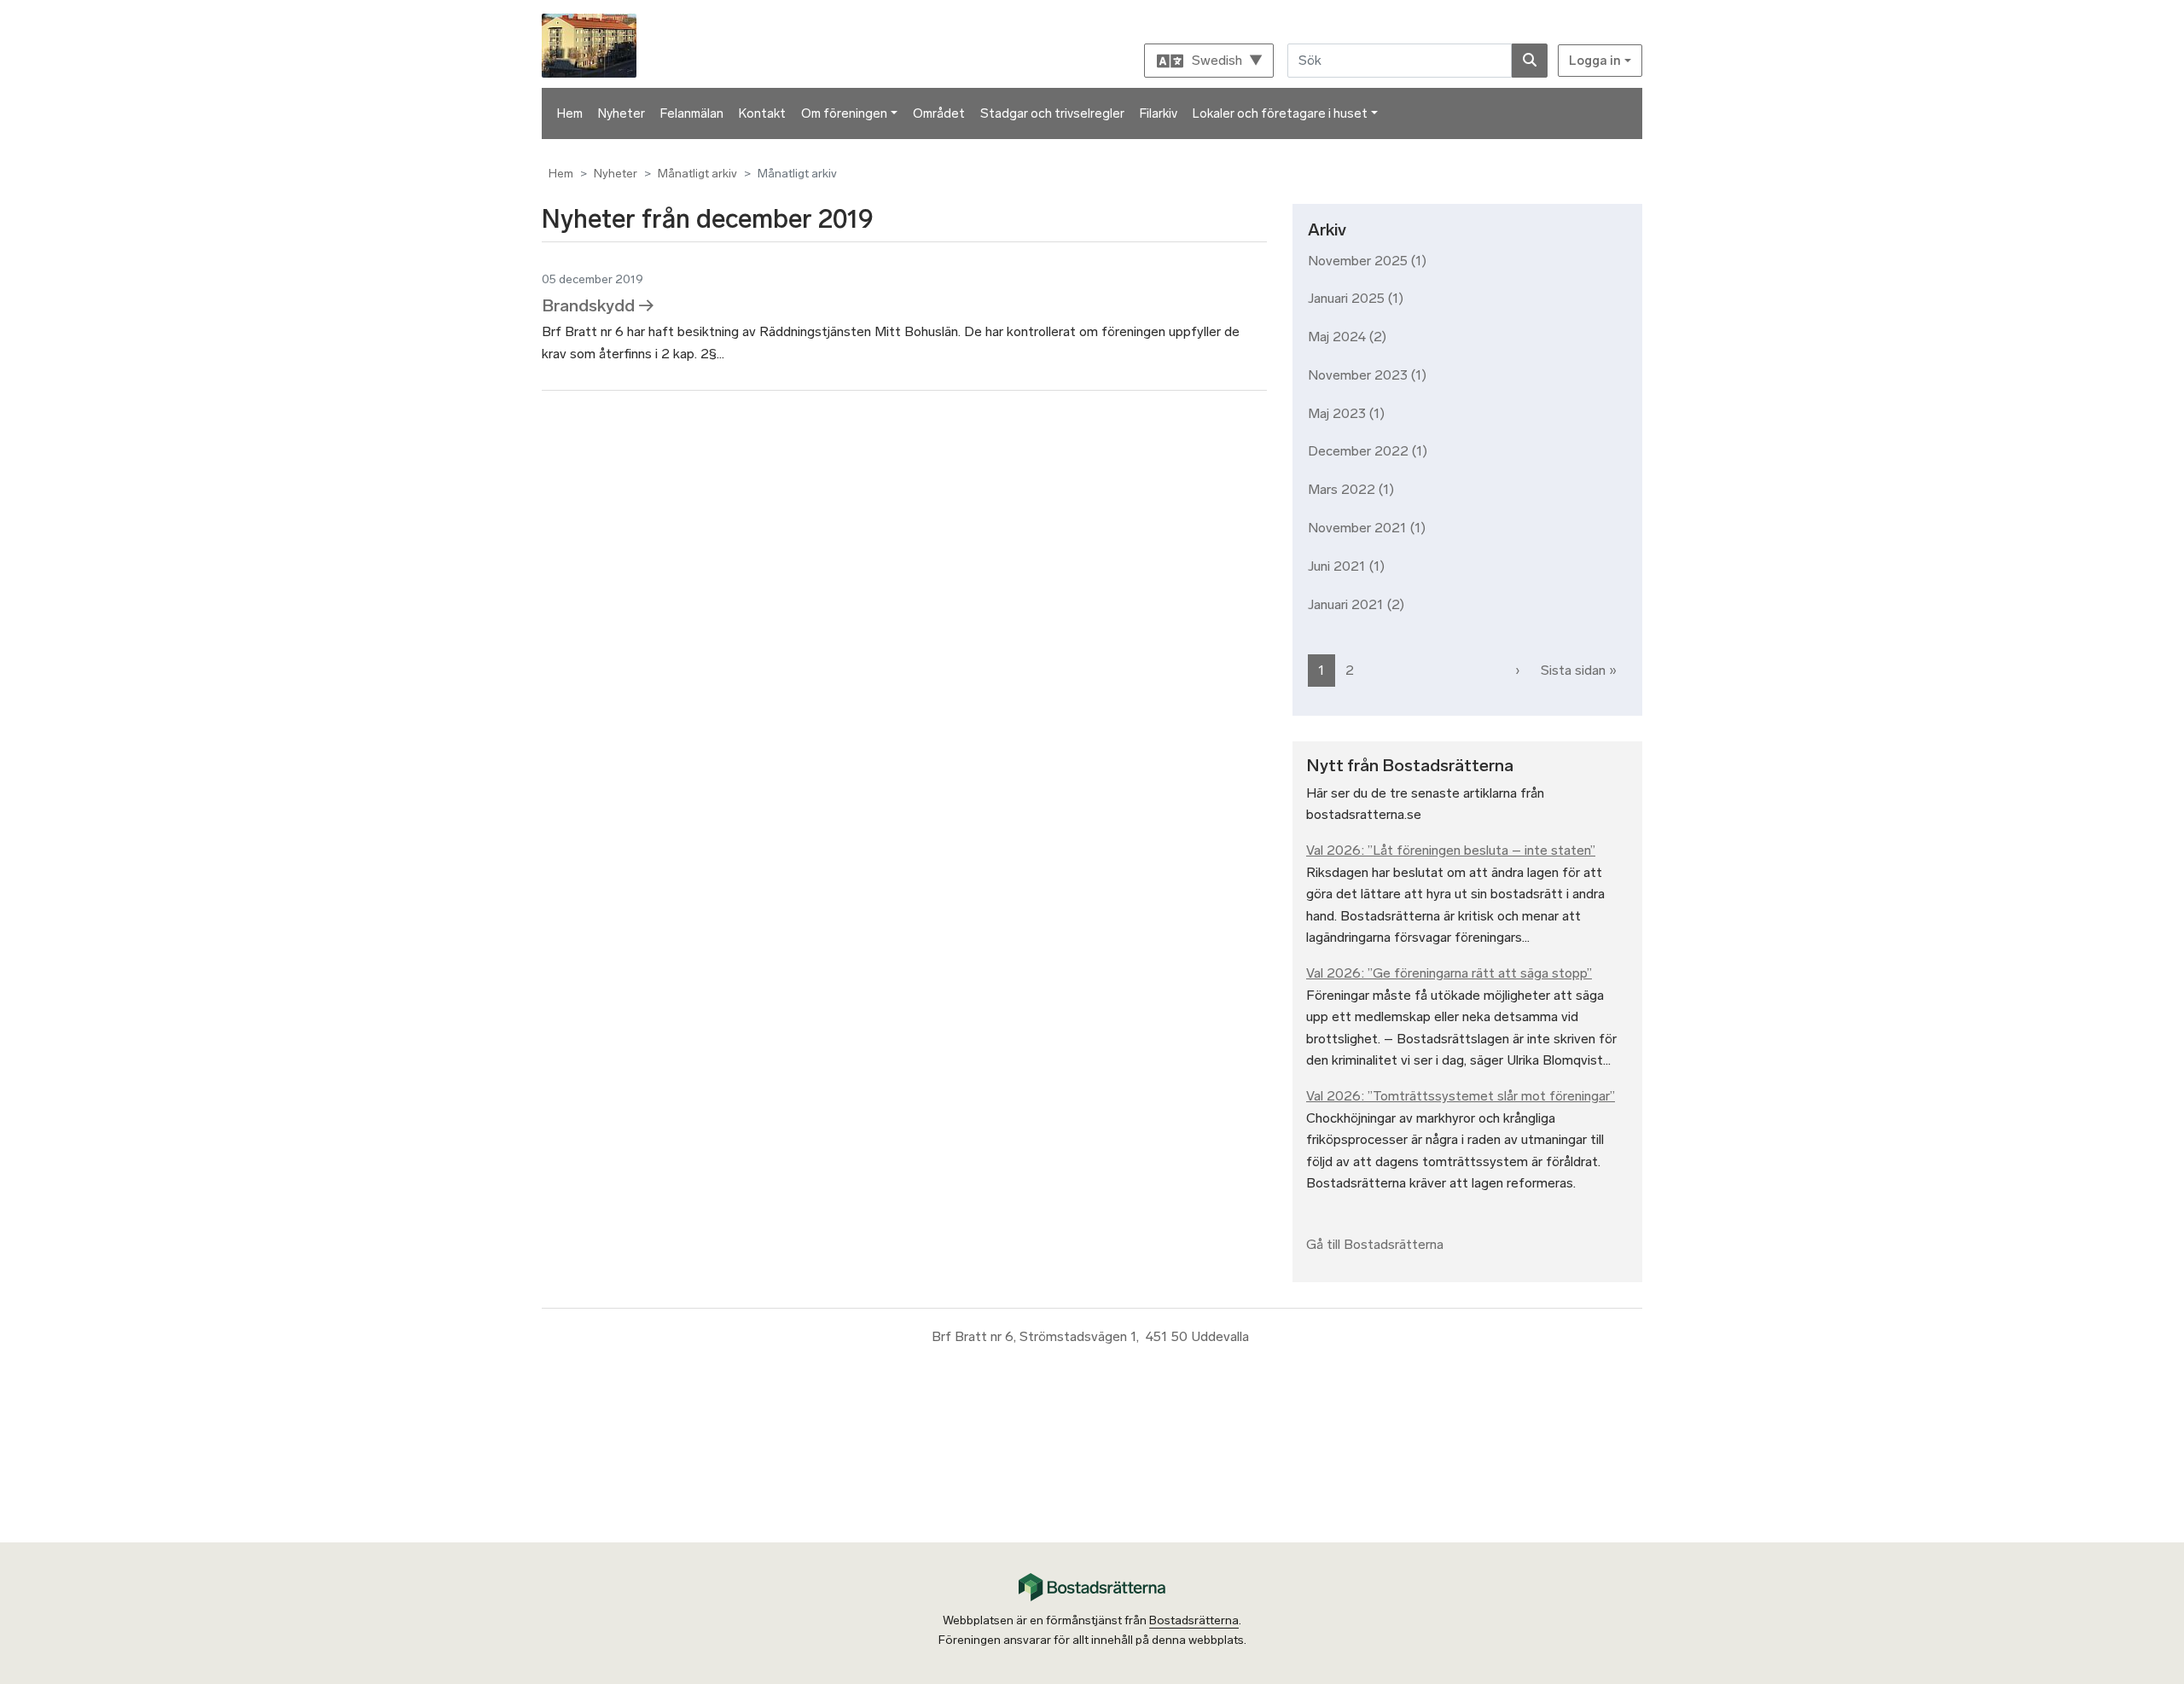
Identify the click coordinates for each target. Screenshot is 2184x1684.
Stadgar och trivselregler (1052, 113)
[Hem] (592, 44)
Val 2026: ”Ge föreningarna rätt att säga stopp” (1449, 973)
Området (939, 113)
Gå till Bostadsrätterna (1375, 1244)
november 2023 (1358, 375)
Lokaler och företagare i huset (1280, 113)
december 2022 (1358, 451)
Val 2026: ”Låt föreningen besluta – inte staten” (1451, 850)
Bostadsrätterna (1194, 1620)
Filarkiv (1159, 113)
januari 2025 (1346, 298)
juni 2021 (1337, 566)
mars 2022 (1342, 489)
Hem (570, 113)
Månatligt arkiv (697, 174)
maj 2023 (1337, 413)
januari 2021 (1346, 604)
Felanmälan (692, 113)
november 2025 (1358, 261)
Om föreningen (844, 113)
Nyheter (622, 113)
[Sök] (1530, 61)
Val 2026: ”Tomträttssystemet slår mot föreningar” (1461, 1096)
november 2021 (1357, 528)
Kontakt (762, 113)
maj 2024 (1337, 337)
